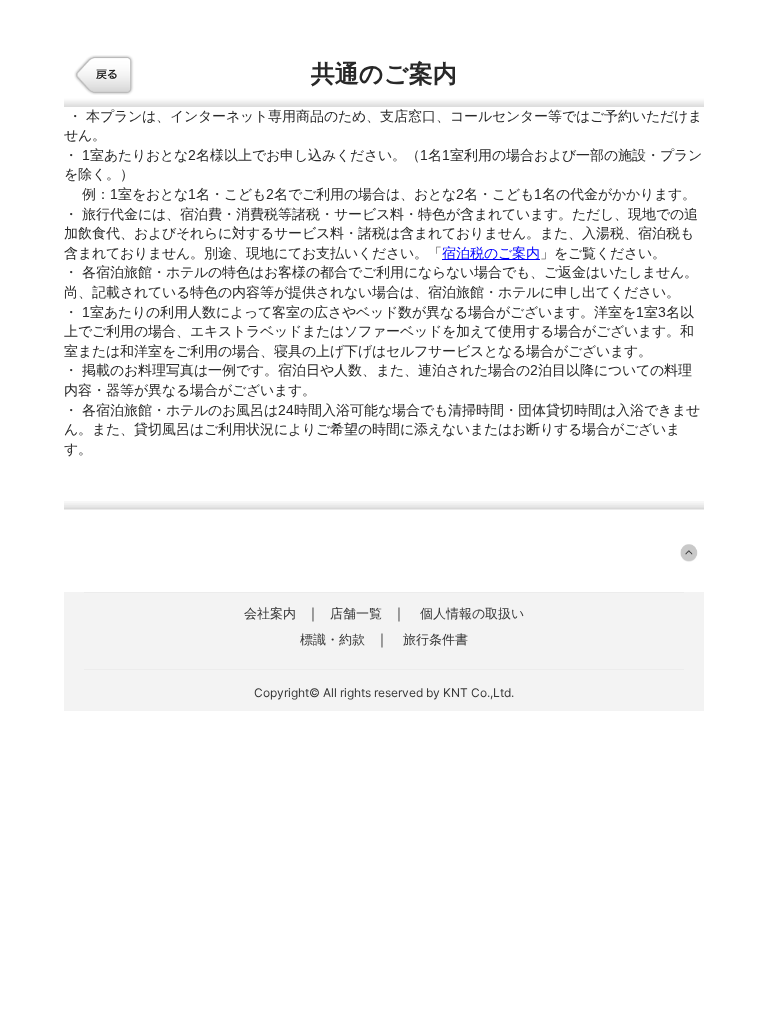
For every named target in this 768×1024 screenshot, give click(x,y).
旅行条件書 (435, 639)
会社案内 (270, 613)
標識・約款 (332, 639)
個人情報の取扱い (472, 613)
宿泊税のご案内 (491, 253)
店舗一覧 (356, 613)
